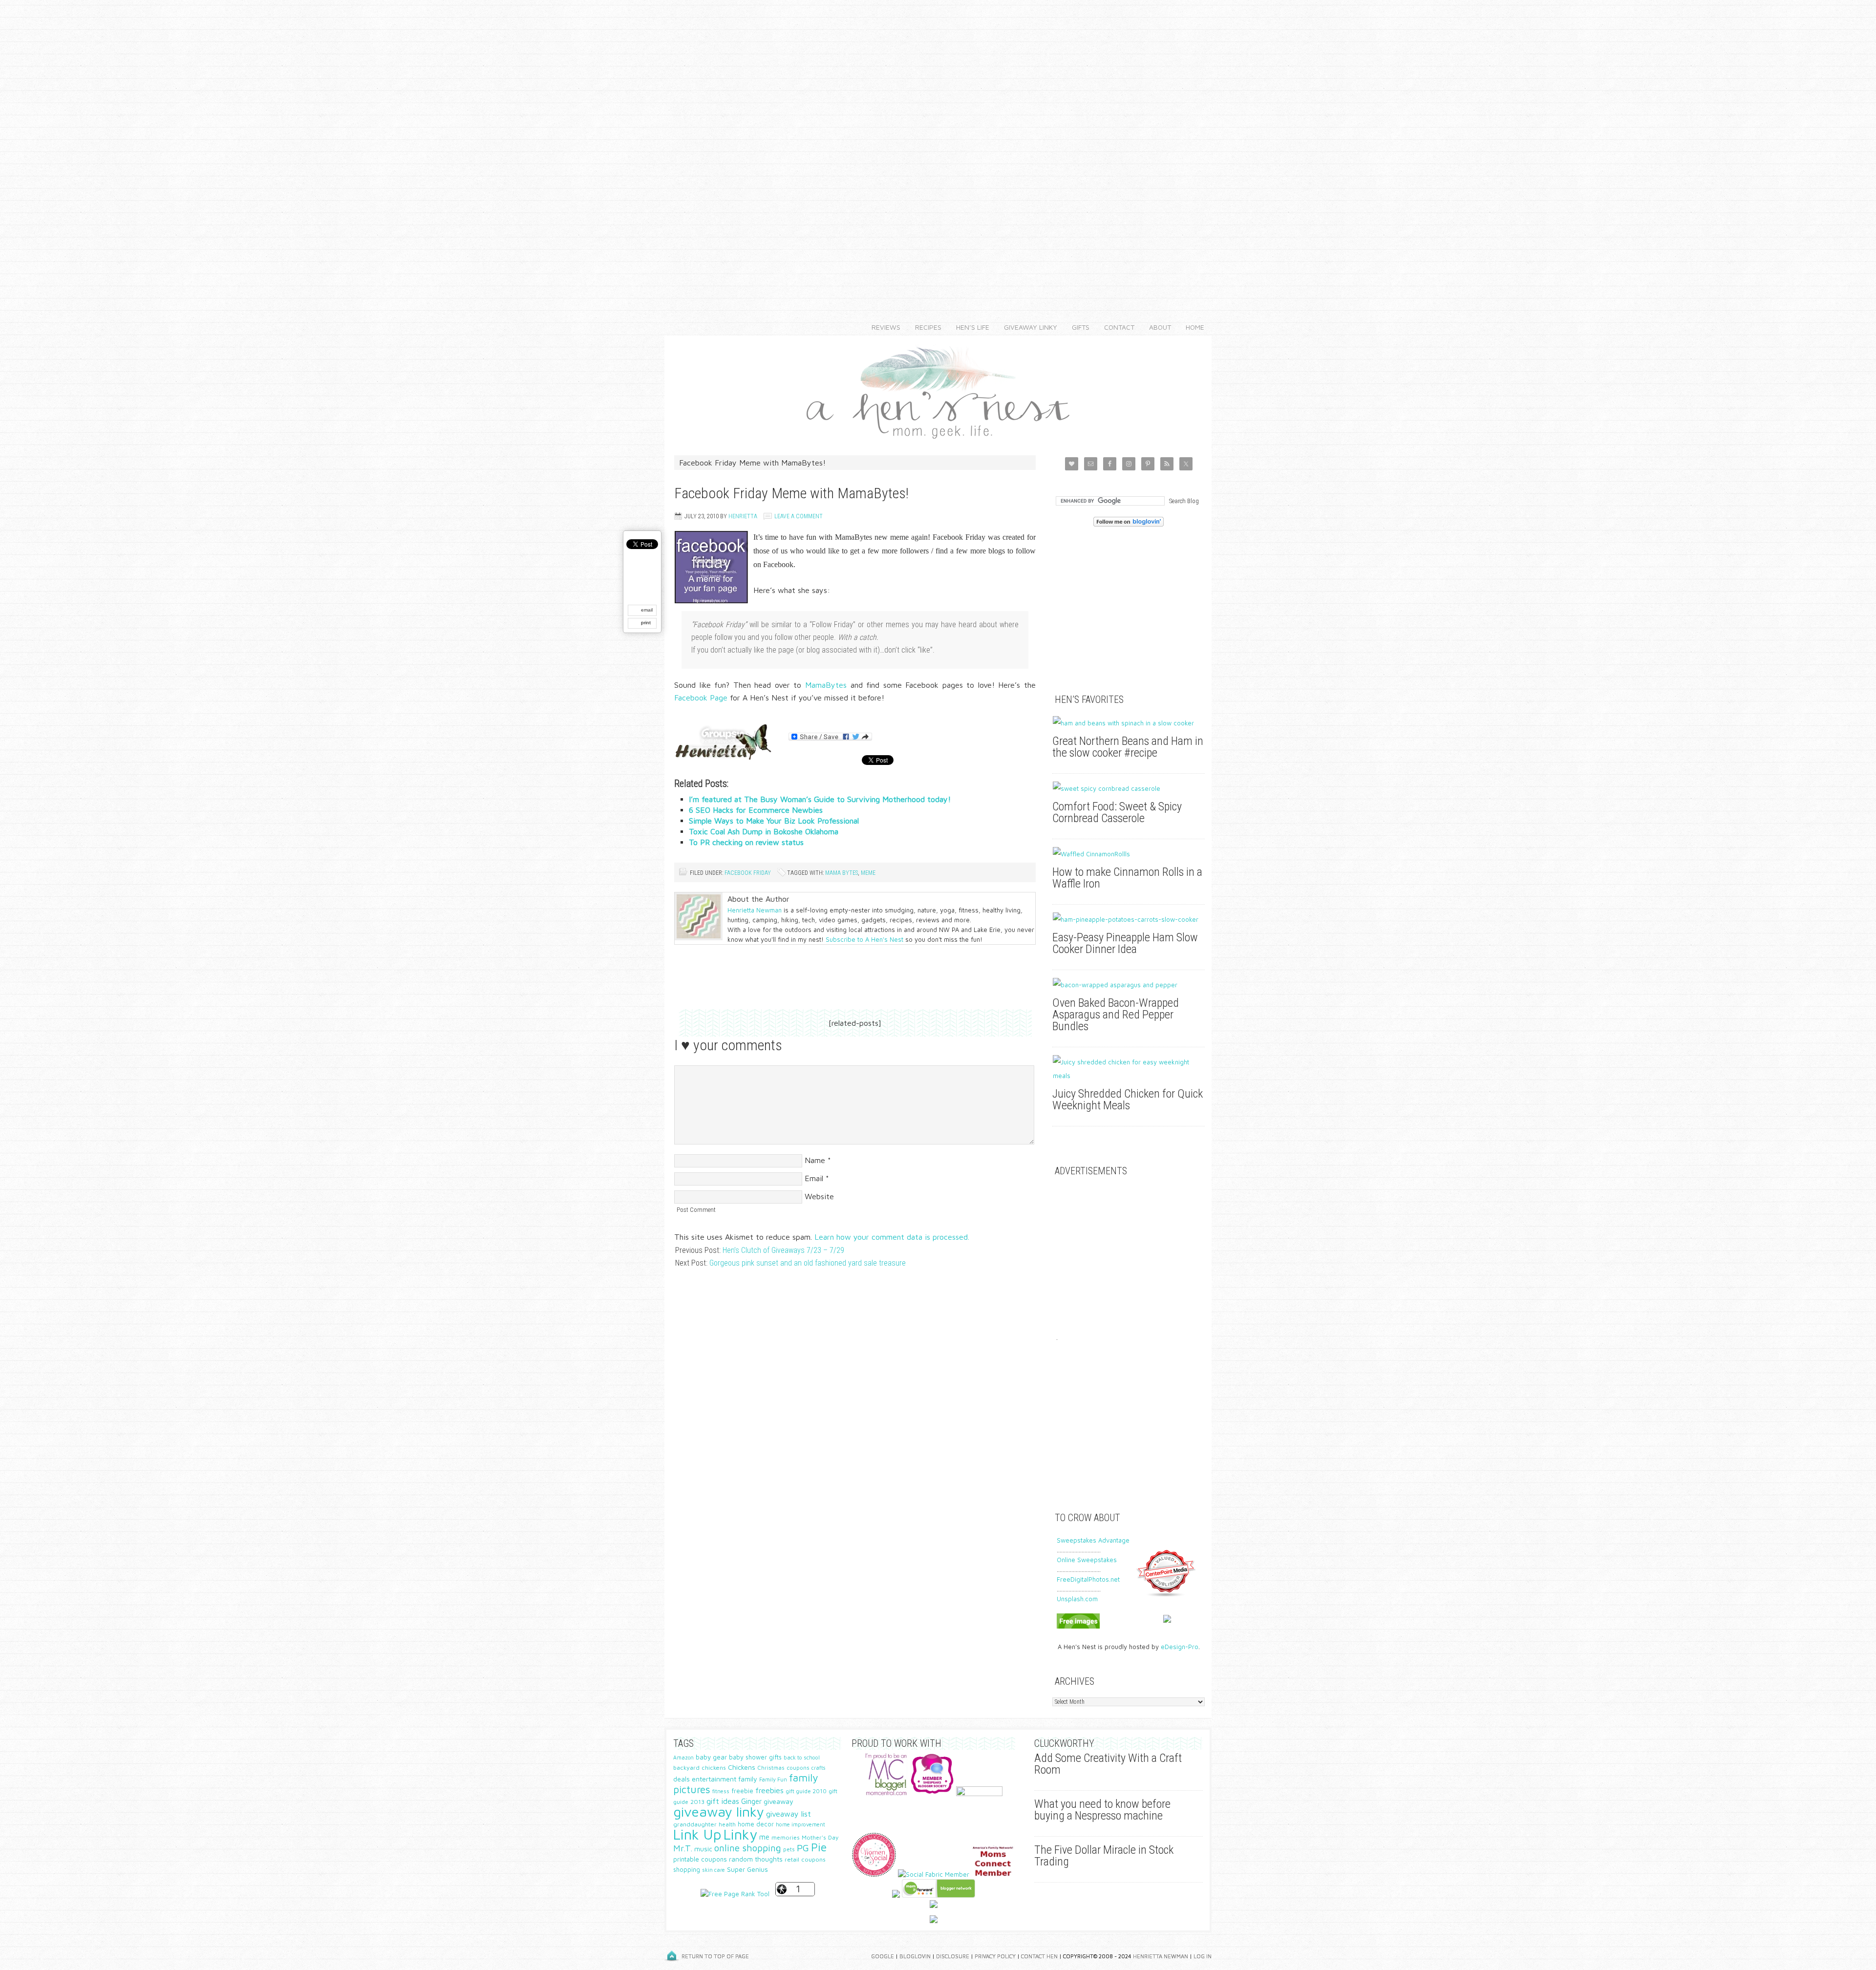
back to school (802, 1757)
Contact (1116, 327)
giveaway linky (719, 1811)
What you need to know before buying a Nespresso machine (1102, 1810)
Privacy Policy (995, 1956)
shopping (687, 1870)
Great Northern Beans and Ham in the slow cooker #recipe (1128, 747)
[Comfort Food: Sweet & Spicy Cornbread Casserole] (1129, 788)
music (703, 1849)
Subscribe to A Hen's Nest (864, 939)
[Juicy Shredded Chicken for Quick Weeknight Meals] (1129, 1069)
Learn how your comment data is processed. (892, 1237)
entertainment (714, 1779)
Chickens (742, 1767)
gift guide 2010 (806, 1791)
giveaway (778, 1801)
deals (682, 1779)
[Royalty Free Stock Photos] (1078, 1626)
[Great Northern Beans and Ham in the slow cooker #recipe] (1129, 723)
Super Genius (747, 1869)
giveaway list (789, 1814)
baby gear (711, 1757)
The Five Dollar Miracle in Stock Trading (1104, 1856)
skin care (714, 1870)
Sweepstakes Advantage (1093, 1540)
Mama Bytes (842, 873)
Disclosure (953, 1956)
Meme (868, 873)
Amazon (683, 1758)
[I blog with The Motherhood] (979, 1794)
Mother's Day (820, 1837)
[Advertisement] (938, 147)
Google (883, 1956)
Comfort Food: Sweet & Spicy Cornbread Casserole (1117, 812)
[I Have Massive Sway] (896, 1895)
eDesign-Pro (1180, 1647)
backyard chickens (700, 1768)
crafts (818, 1768)
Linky (740, 1834)
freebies (769, 1790)
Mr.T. (683, 1848)
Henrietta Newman (755, 910)
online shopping (748, 1848)
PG (803, 1848)
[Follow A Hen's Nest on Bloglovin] (1129, 524)
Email (814, 1178)
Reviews (882, 327)
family (748, 1779)
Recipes (925, 327)
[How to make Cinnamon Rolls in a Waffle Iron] (1129, 854)
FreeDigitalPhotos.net (1088, 1579)
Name (815, 1160)
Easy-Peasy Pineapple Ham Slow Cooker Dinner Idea (1125, 943)
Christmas (771, 1768)
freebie (742, 1791)
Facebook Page (701, 698)
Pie (819, 1847)
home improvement (800, 1824)
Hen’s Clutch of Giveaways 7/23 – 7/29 (783, 1250)
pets (789, 1849)
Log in (1203, 1956)
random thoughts (756, 1859)
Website (819, 1196)
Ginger (751, 1801)
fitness (721, 1791)
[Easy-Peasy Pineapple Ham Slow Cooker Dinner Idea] (1129, 919)
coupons (798, 1768)
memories (786, 1837)
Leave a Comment (799, 516)
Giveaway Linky (1027, 327)
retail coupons (805, 1859)
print (646, 623)
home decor (756, 1824)
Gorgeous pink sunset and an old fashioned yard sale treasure (808, 1263)
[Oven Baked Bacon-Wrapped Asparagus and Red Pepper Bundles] (1129, 985)
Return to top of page (715, 1956)
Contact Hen (1039, 1956)
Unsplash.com (1077, 1599)
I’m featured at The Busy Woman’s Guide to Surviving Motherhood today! (820, 799)
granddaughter (695, 1824)
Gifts (1077, 327)
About (1156, 327)
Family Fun (773, 1779)
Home (1195, 327)
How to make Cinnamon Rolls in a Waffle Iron (1127, 878)
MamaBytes (826, 685)
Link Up (697, 1834)
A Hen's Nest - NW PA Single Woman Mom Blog (938, 391)
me (764, 1837)
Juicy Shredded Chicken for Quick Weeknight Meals (1128, 1100)
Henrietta (743, 516)
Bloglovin (915, 1956)
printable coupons (700, 1859)
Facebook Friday (748, 873)
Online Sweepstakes (1087, 1560)
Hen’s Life (969, 327)
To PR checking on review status (746, 842)
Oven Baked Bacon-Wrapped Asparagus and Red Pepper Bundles (1116, 1015)
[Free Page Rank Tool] (735, 1894)
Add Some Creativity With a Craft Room (1108, 1764)
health (727, 1824)
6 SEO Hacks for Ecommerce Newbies (756, 810)
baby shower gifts (755, 1757)
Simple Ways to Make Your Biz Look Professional (774, 821)
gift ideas (723, 1801)
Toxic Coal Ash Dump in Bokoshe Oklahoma (764, 831)
